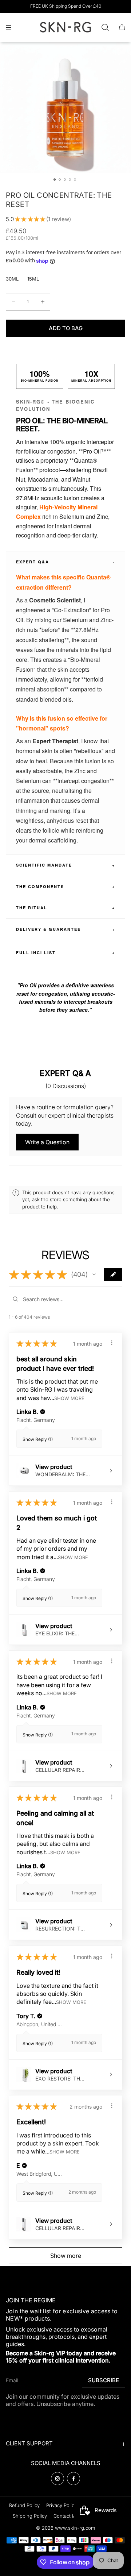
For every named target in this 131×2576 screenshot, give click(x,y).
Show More (69, 1398)
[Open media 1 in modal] (65, 108)
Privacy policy (61, 2505)
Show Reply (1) (38, 1439)
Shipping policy (30, 2516)
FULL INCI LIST (65, 952)
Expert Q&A (65, 562)
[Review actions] (112, 1343)
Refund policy (24, 2505)
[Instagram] (57, 2479)
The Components (65, 886)
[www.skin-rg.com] (65, 27)
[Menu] (15, 27)
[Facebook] (74, 2479)
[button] (105, 27)
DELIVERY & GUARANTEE (65, 929)
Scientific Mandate (65, 865)
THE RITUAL (65, 908)
